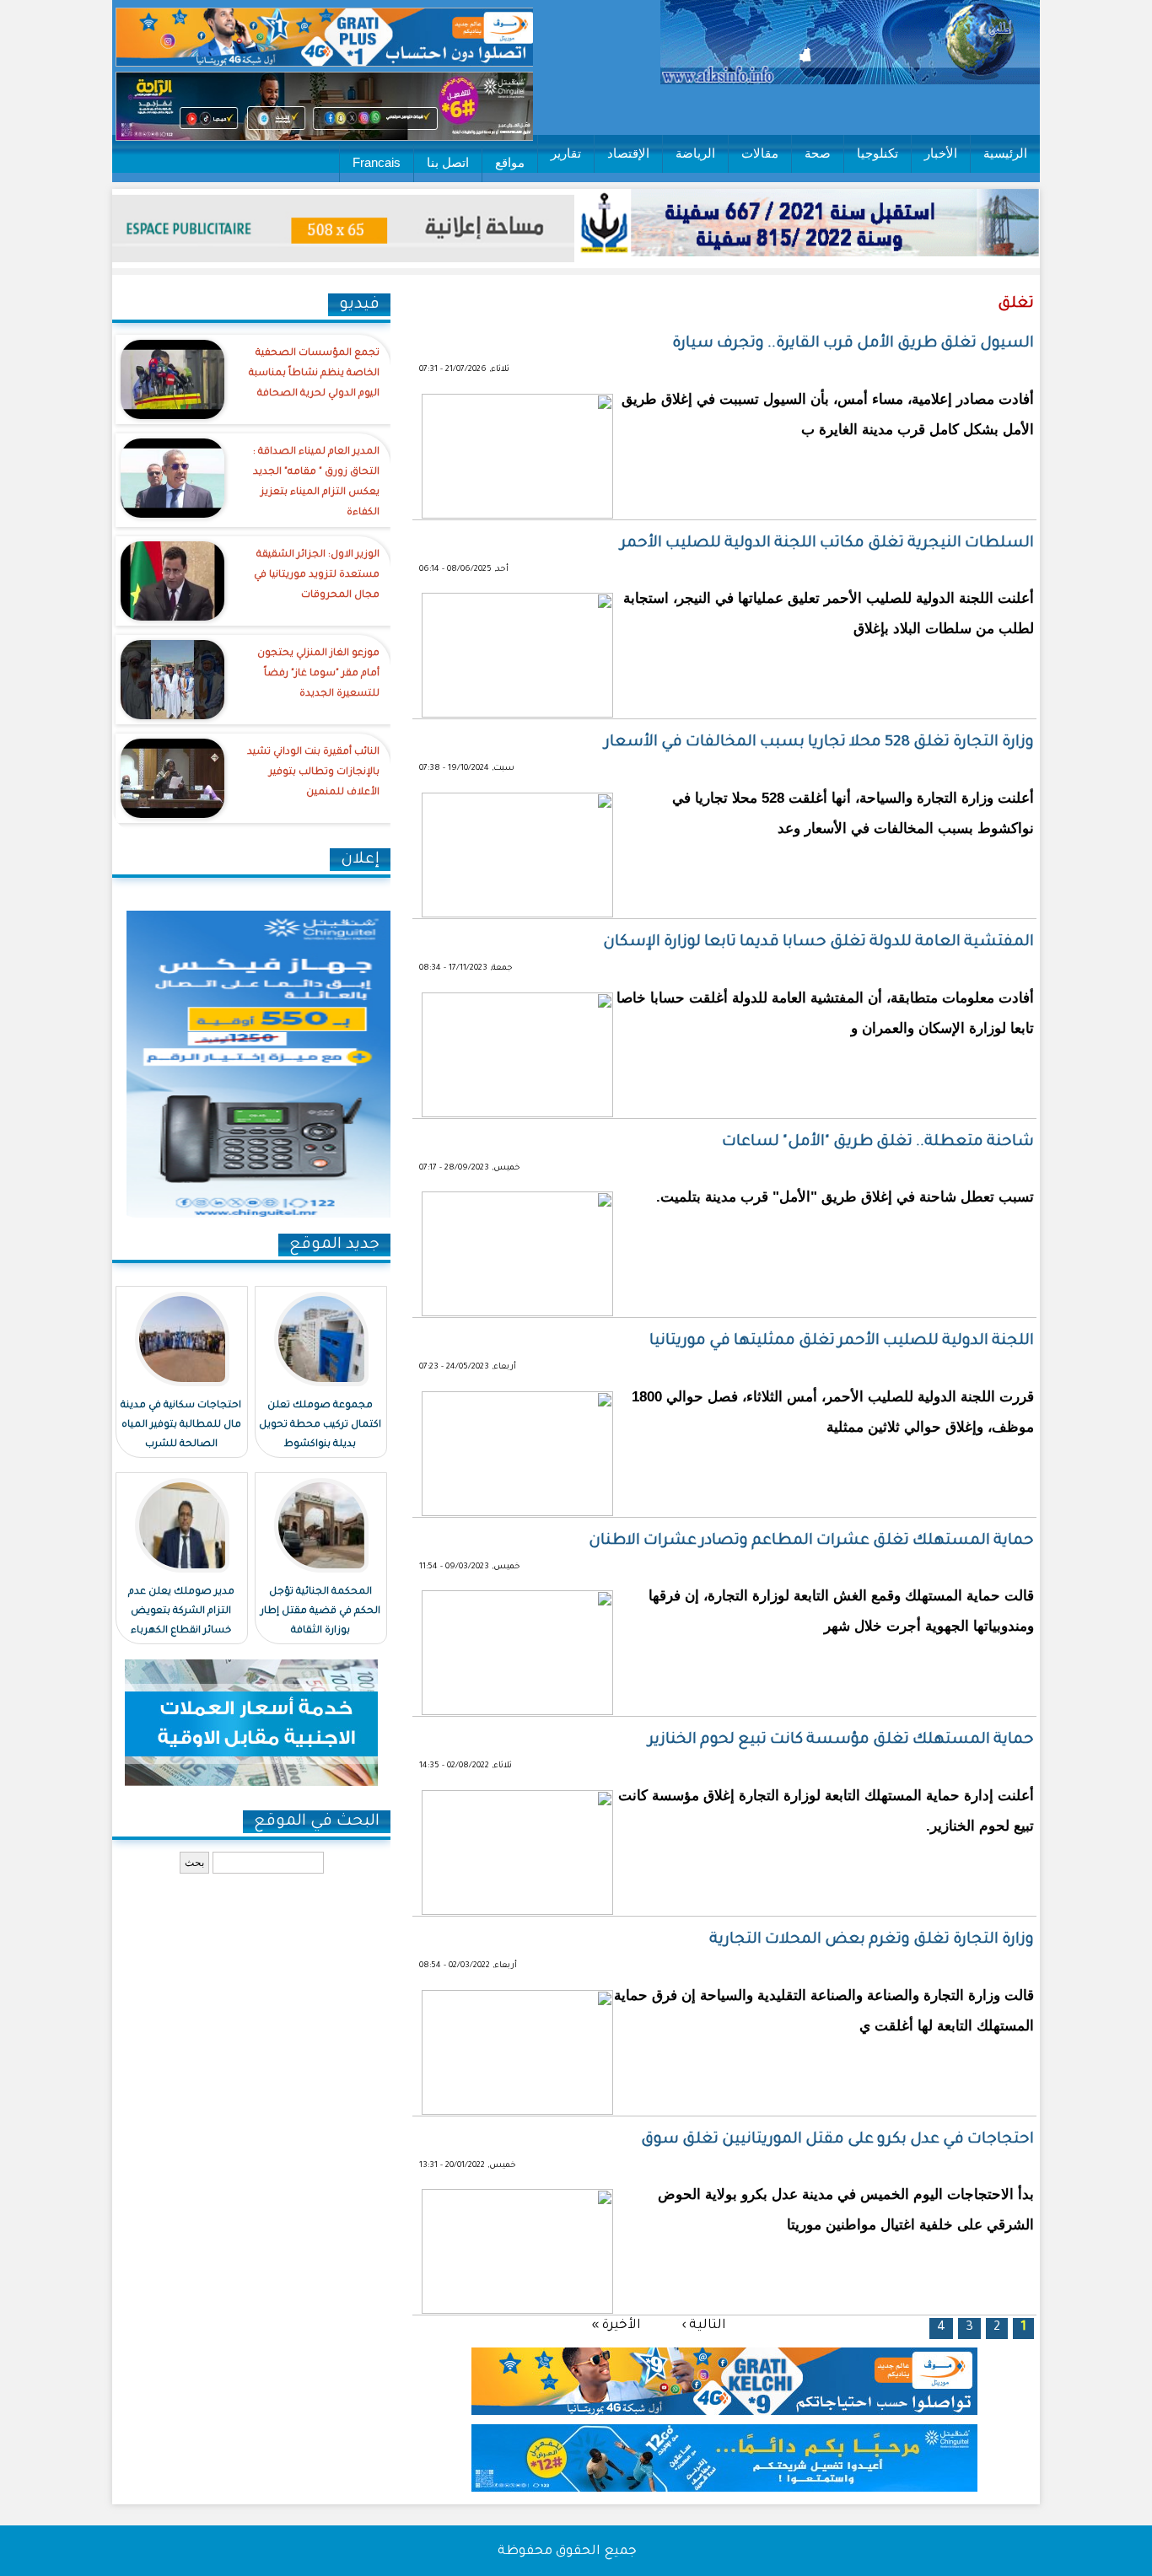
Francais (377, 162)
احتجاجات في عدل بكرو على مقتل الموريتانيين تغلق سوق (837, 2140)
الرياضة (695, 153)
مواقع (510, 162)
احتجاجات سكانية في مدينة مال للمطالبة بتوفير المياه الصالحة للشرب (181, 1425)
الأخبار (941, 153)
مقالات (760, 153)
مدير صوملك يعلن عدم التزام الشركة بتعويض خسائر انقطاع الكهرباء (181, 1612)
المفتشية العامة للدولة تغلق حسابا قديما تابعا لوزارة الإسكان (818, 943)
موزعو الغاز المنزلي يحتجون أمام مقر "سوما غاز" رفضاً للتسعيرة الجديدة (318, 674)
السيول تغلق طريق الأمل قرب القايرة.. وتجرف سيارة (853, 344)
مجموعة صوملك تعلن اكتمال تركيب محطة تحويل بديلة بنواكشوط (320, 1425)
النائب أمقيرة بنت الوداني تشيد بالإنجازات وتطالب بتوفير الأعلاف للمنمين (313, 773)
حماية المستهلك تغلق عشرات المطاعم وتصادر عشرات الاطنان (811, 1541)
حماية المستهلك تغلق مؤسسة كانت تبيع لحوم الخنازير (841, 1740)
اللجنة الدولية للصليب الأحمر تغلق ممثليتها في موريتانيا (842, 1342)
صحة (818, 153)
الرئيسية (1005, 153)
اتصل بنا (448, 162)
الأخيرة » (616, 2325)
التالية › (704, 2325)
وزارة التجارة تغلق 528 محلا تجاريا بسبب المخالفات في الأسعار (819, 743)
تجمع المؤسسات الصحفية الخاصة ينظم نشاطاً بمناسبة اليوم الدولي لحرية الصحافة (314, 374)
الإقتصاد (628, 153)
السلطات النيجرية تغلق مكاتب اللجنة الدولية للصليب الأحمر (827, 544)
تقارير (566, 153)
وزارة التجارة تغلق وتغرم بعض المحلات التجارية (872, 1940)
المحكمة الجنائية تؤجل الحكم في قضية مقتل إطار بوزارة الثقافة (320, 1612)
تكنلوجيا (877, 153)
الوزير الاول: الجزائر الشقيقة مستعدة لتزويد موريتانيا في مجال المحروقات (317, 575)
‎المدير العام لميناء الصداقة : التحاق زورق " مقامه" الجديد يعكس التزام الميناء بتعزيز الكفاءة (316, 483)
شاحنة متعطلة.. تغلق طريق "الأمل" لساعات (878, 1143)
